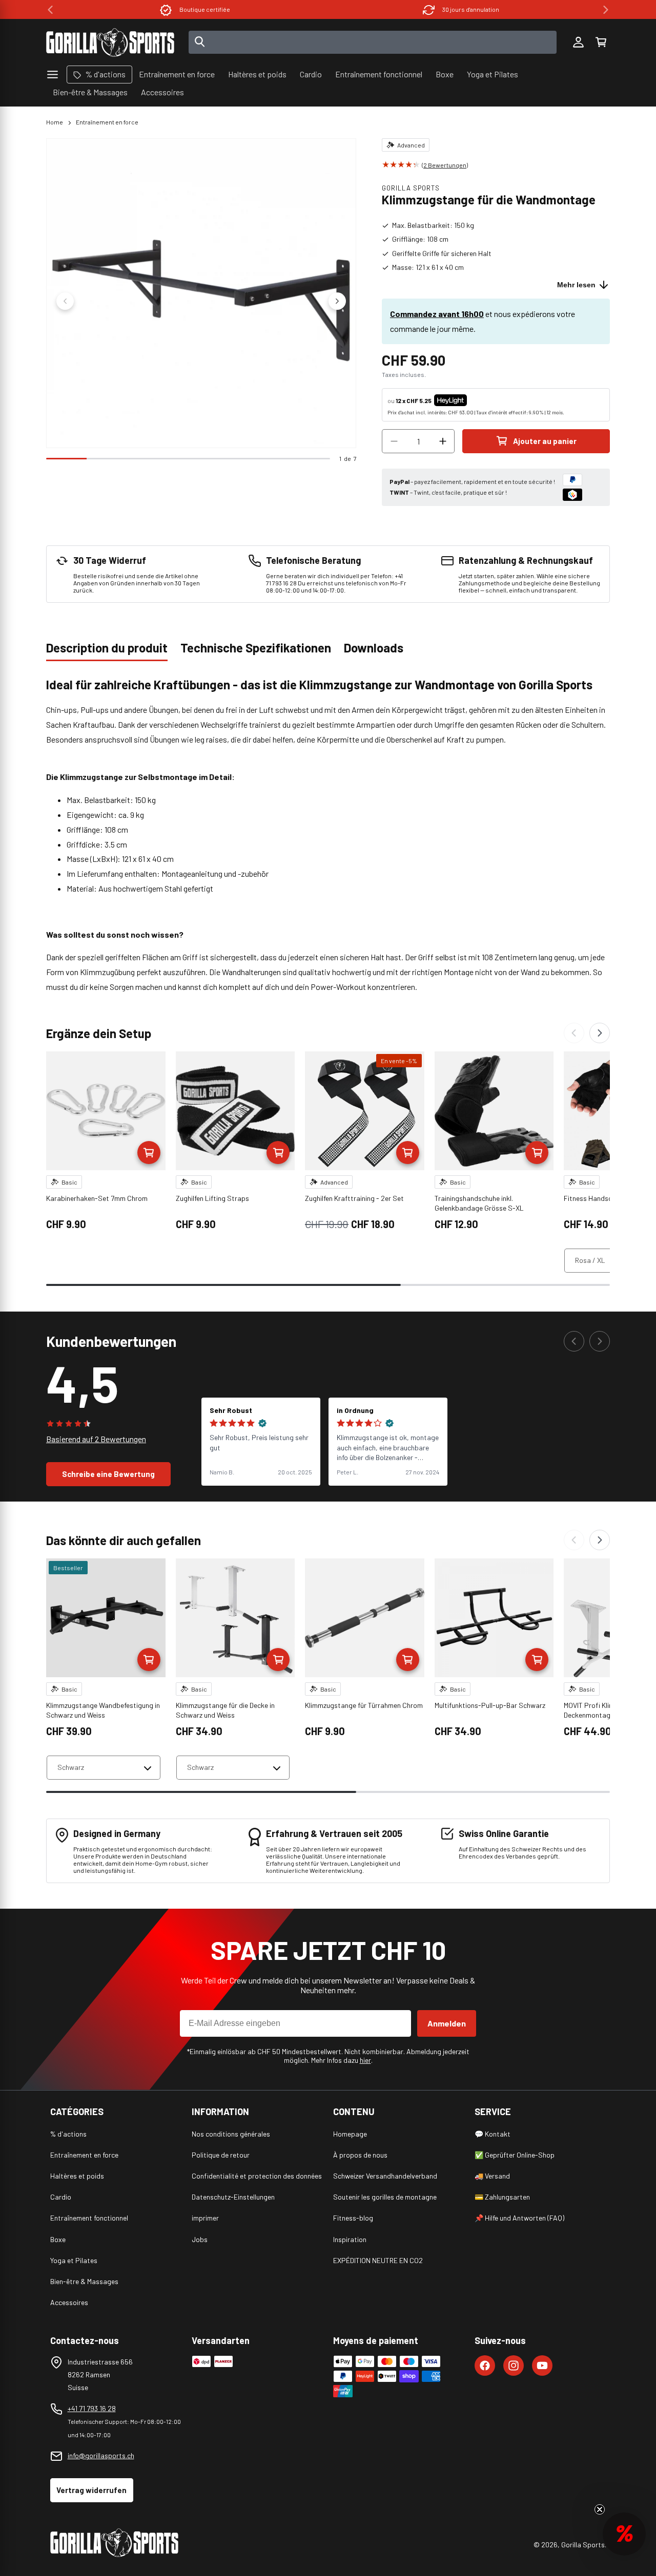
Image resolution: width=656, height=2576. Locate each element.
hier (365, 2060)
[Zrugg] (574, 1033)
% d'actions (68, 2134)
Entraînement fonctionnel (89, 2218)
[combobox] (373, 42)
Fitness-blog (353, 2218)
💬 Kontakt (493, 2134)
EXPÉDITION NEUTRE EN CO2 (378, 2260)
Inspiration (350, 2239)
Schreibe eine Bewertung (108, 1474)
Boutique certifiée (205, 9)
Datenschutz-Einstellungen (233, 2197)
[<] (50, 10)
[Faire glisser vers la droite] (337, 301)
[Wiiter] (600, 1033)
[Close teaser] (600, 2509)
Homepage (350, 2134)
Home (55, 122)
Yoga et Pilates (74, 2260)
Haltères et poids (77, 2176)
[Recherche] (200, 43)
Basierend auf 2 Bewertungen (96, 1439)
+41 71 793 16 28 (92, 2408)
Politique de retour (221, 2155)
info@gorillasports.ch (101, 2455)
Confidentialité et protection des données (257, 2176)
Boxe (58, 2239)
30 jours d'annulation (471, 9)
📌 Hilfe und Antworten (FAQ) (519, 2218)
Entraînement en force (107, 122)
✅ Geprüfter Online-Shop (515, 2155)
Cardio (61, 2197)
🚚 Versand (492, 2176)
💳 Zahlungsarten (502, 2197)
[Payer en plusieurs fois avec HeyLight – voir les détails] (476, 400)
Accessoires (69, 2302)
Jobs (200, 2239)
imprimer (205, 2218)
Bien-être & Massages (84, 2281)
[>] (606, 10)
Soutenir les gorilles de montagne (385, 2197)
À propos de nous (360, 2155)
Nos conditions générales (231, 2134)
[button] (601, 43)
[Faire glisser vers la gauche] (65, 301)
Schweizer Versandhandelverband (385, 2176)
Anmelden (447, 2023)
